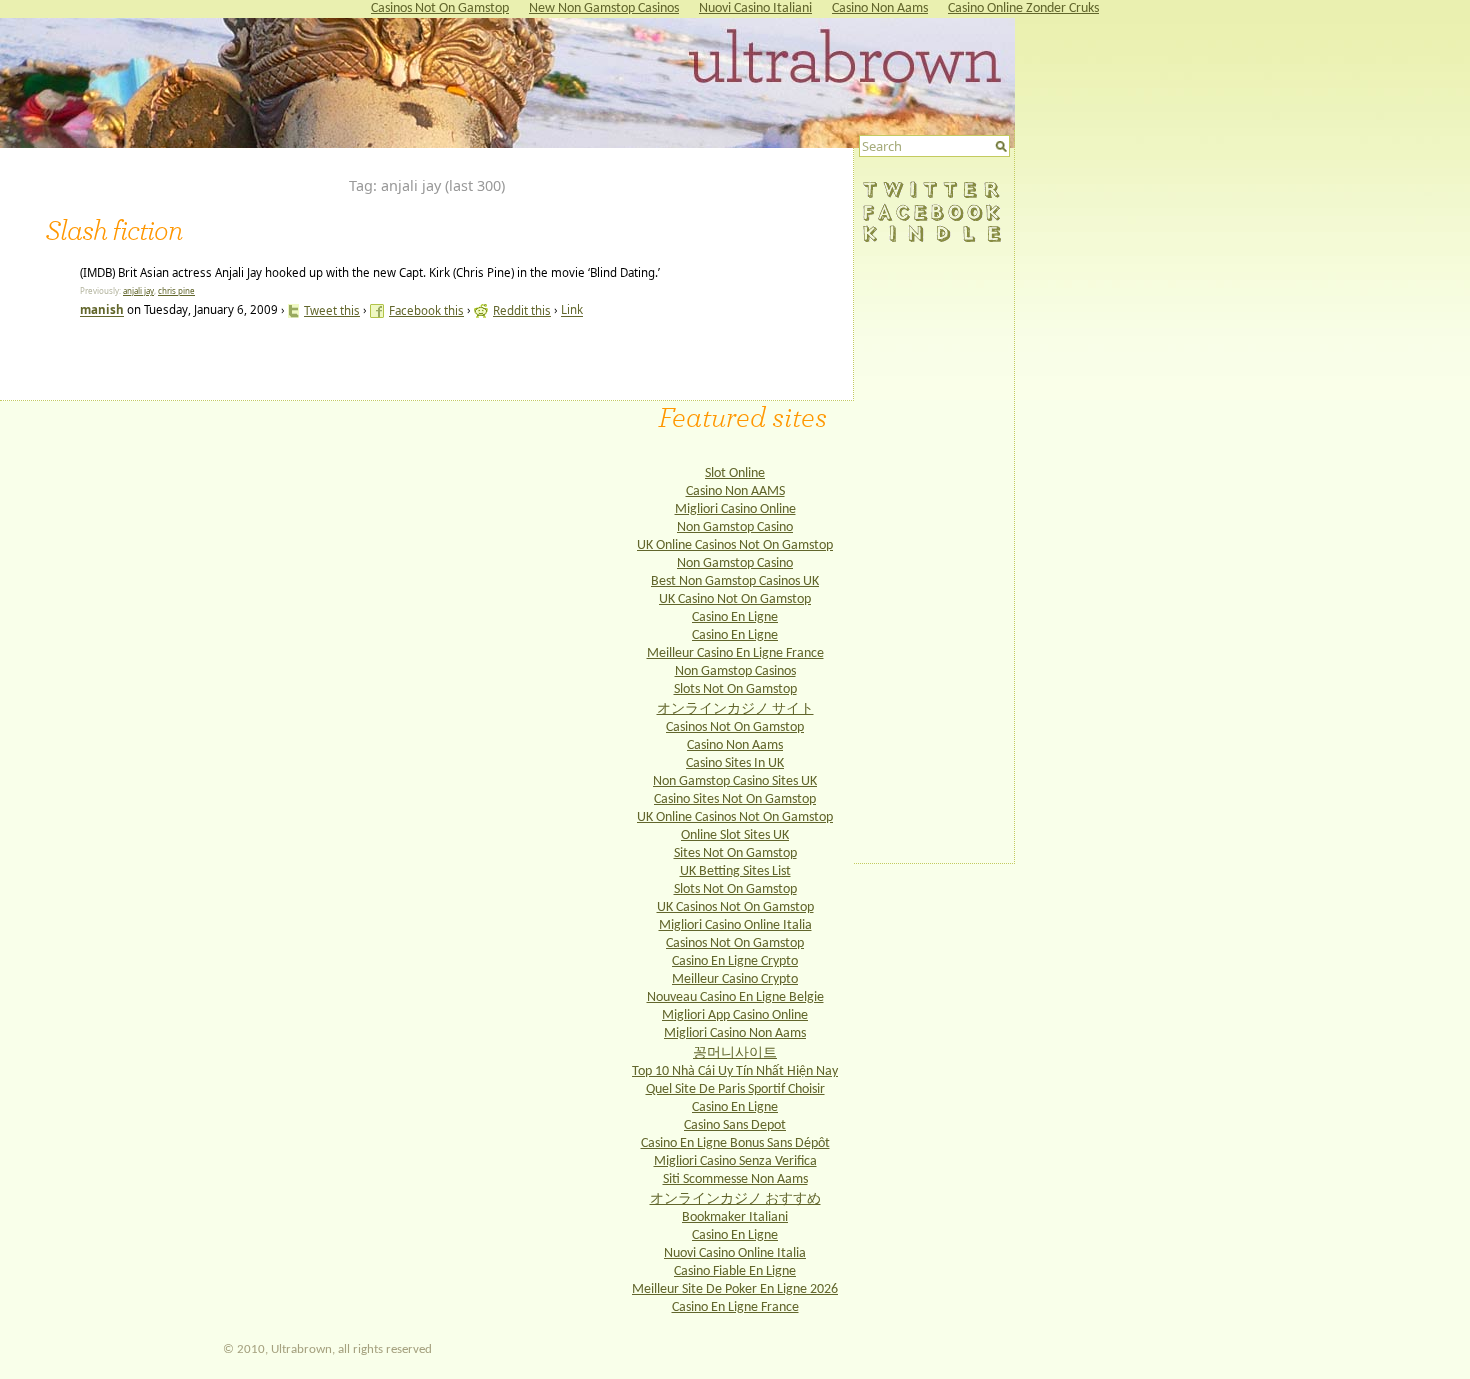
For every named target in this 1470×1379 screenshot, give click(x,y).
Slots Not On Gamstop (735, 689)
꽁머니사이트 (735, 1053)
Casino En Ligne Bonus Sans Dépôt (735, 1143)
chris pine (176, 290)
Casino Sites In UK (735, 763)
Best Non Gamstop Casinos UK (735, 581)
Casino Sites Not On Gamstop (735, 799)
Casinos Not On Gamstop (735, 727)
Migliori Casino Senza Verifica (735, 1161)
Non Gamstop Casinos (735, 671)
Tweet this (332, 310)
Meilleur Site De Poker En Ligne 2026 (735, 1289)
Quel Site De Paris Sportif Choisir (735, 1089)
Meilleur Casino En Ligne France (735, 653)
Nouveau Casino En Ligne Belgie (735, 997)
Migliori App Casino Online (735, 1015)
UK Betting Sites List (735, 871)
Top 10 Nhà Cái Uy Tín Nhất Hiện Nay (735, 1071)
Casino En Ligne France (735, 1307)
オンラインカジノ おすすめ (735, 1199)
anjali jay (138, 290)
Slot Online (735, 473)
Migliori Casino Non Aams (735, 1033)
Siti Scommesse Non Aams (735, 1179)
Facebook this (426, 310)
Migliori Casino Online (735, 509)
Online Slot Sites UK (735, 835)
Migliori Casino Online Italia (735, 925)
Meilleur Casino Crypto (735, 979)
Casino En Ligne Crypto (735, 961)
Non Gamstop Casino (735, 527)
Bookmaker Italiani (735, 1217)
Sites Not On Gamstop (735, 853)
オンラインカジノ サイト (735, 709)
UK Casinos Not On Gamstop (735, 907)
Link (572, 310)
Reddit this (522, 310)
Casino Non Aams (735, 745)
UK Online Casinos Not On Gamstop (735, 545)
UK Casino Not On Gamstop (735, 599)
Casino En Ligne (735, 617)
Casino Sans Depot (735, 1125)
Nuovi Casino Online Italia (735, 1253)
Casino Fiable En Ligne (735, 1271)
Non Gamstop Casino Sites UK (735, 781)
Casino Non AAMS (735, 491)
